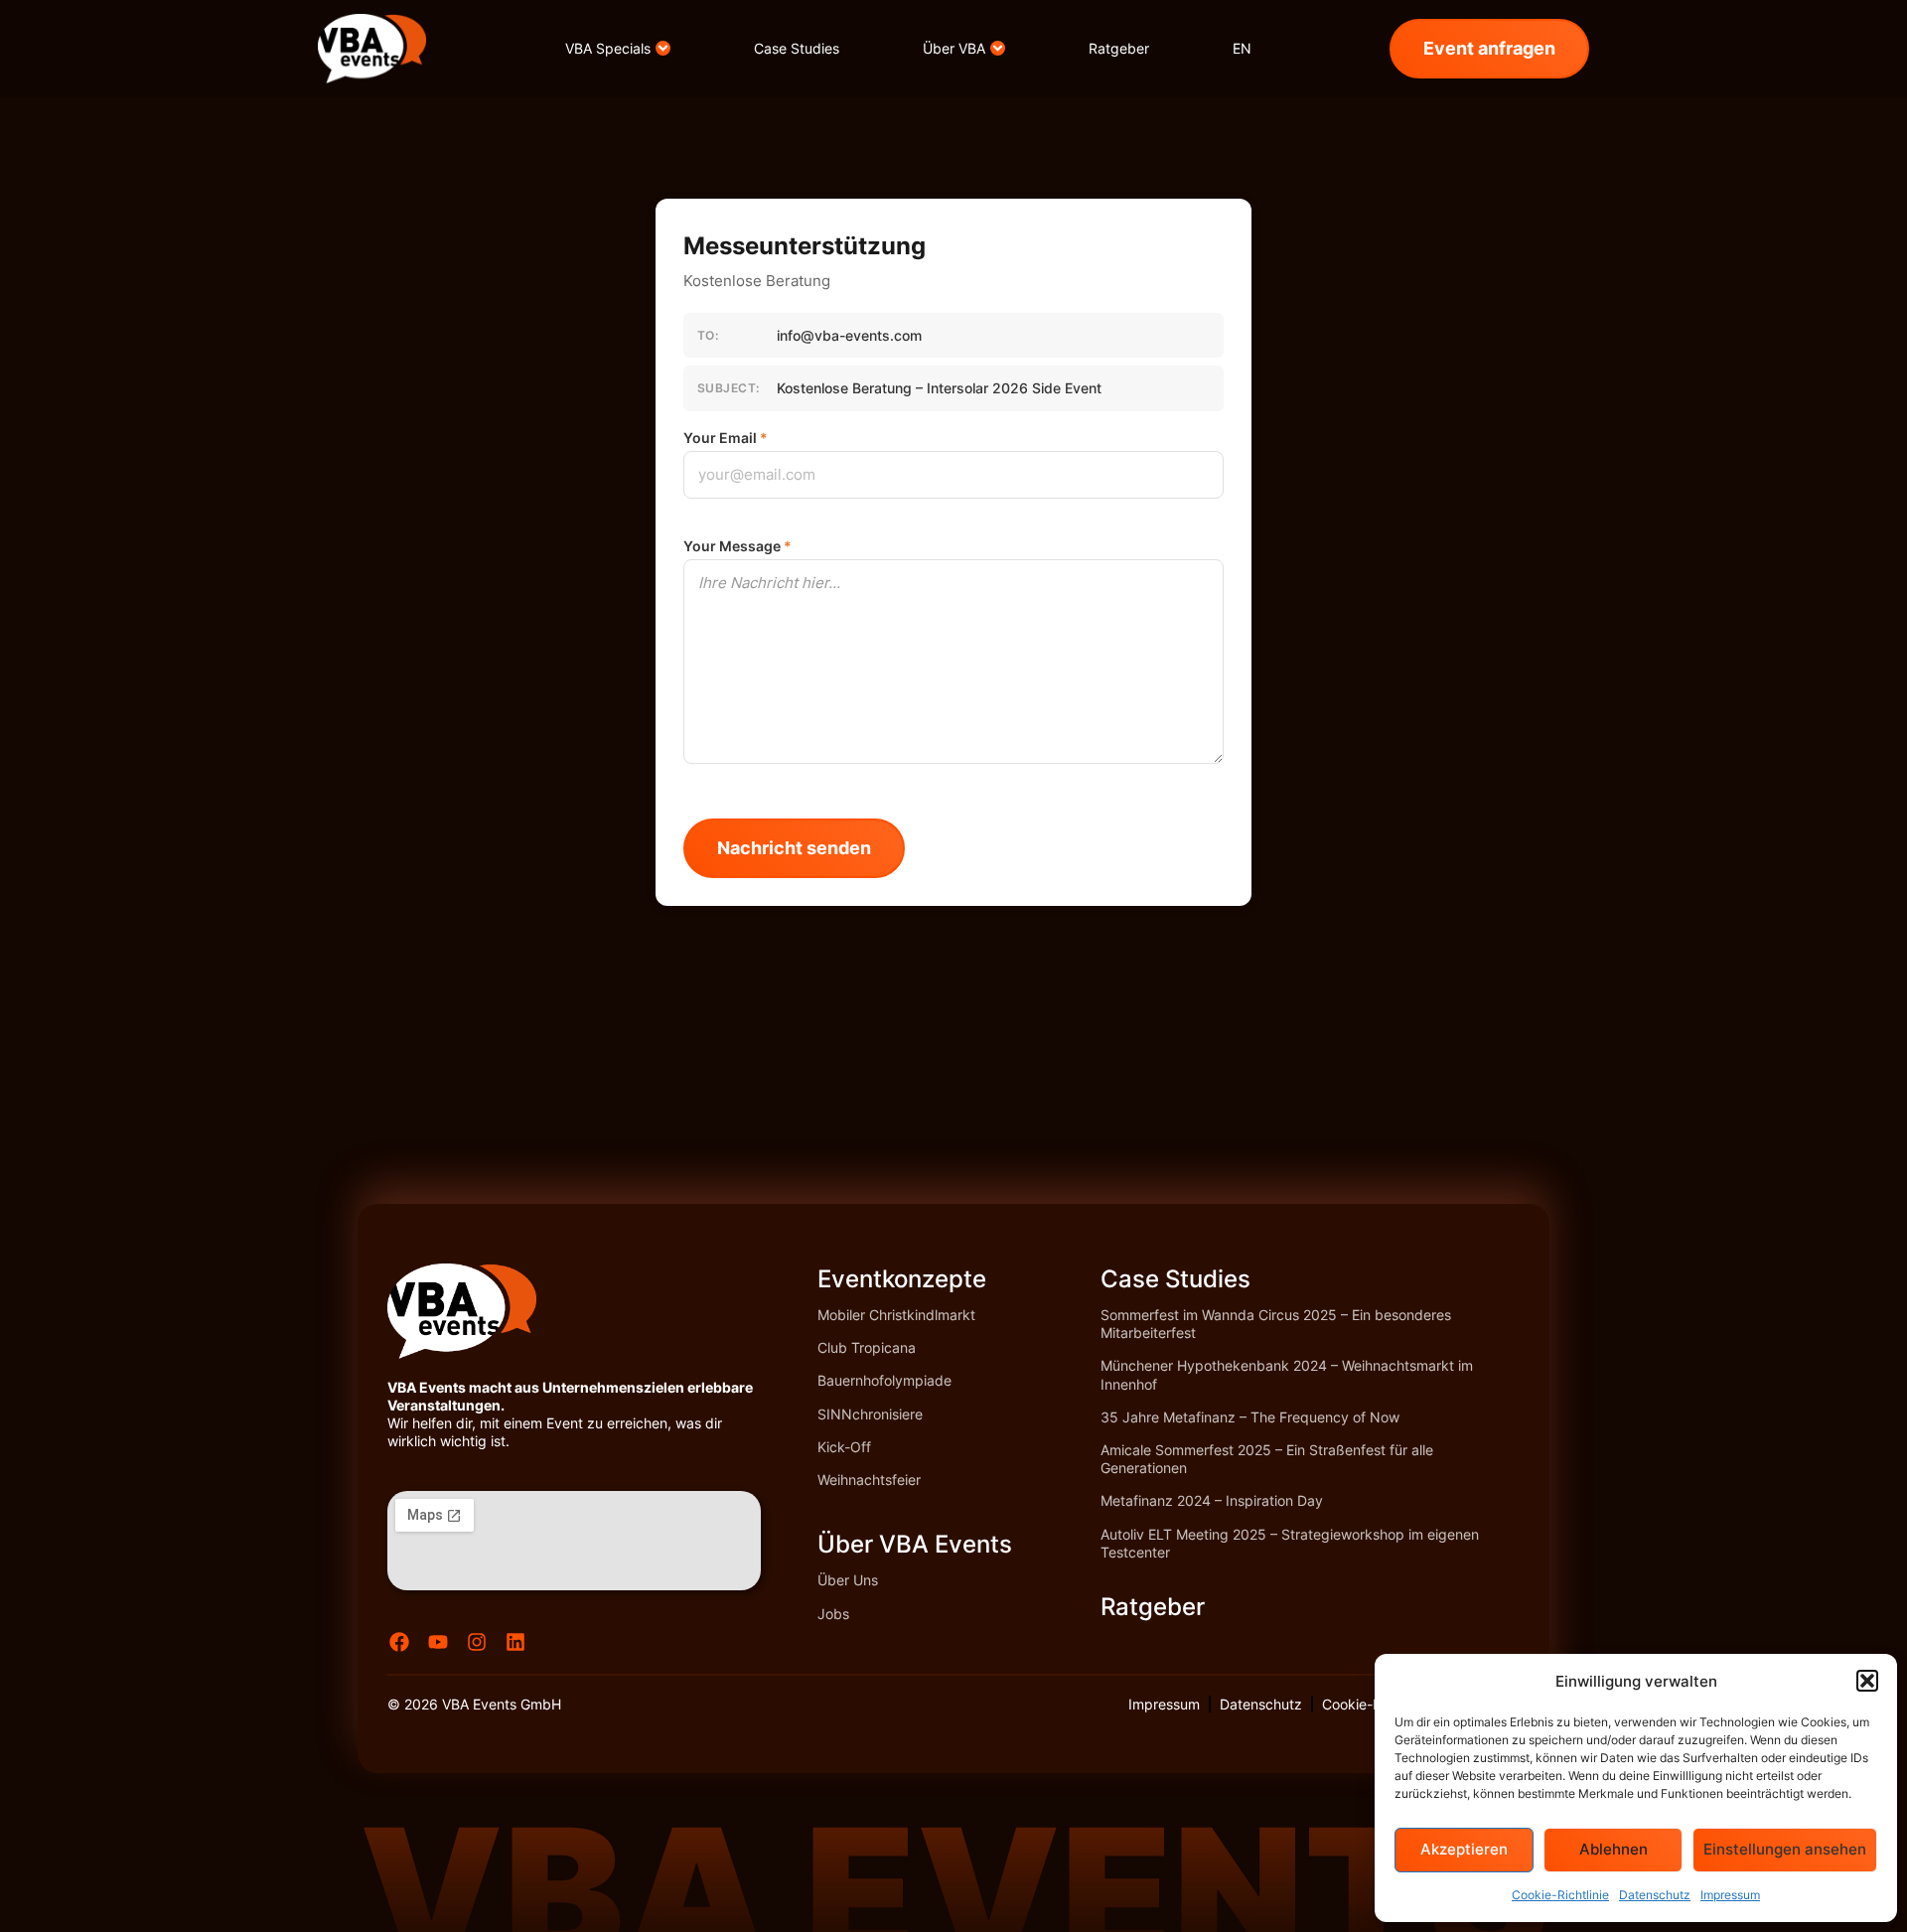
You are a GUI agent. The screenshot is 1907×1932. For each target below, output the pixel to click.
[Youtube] (438, 1642)
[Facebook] (399, 1642)
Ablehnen (1614, 1849)
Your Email (726, 438)
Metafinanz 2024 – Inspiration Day (1212, 1500)
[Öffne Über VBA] (998, 48)
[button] (1867, 1681)
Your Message (737, 546)
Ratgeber (1153, 1607)
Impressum (1730, 1895)
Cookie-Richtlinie (1560, 1895)
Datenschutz (1655, 1895)
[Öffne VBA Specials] (663, 48)
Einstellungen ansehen (1785, 1849)
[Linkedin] (515, 1642)
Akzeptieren (1464, 1849)
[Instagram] (477, 1642)
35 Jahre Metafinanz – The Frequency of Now (1250, 1417)
